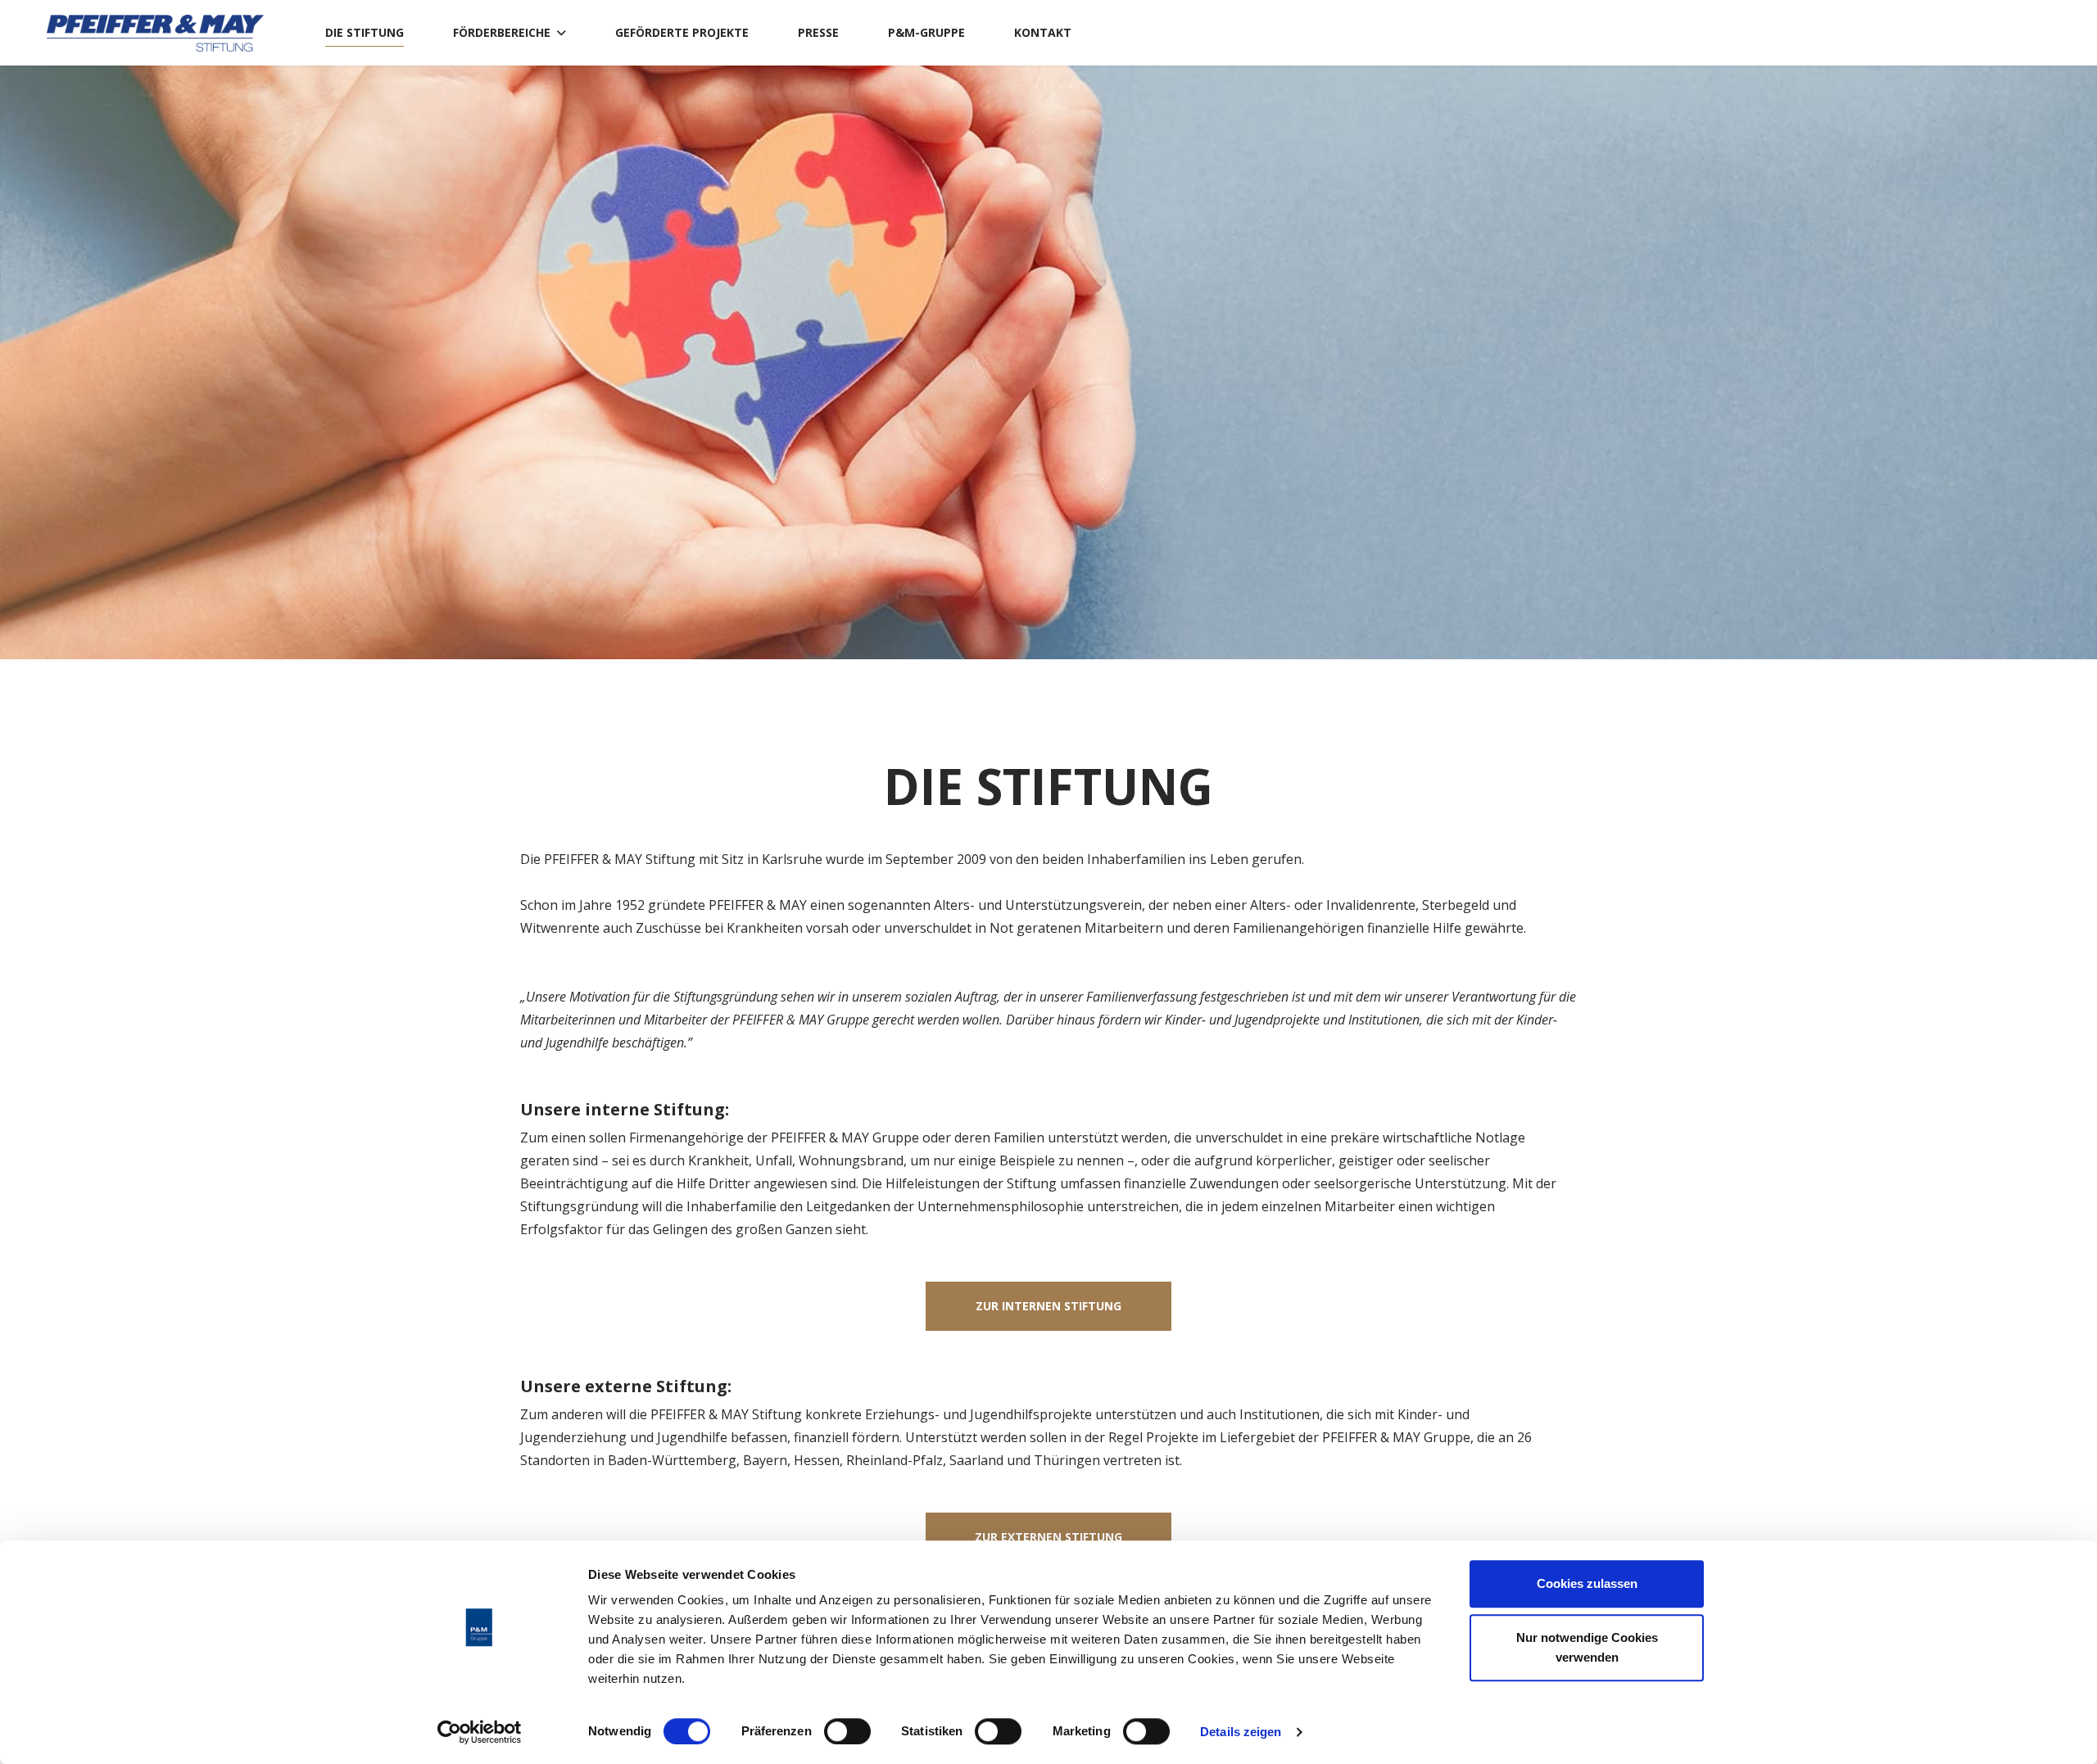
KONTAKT (1043, 32)
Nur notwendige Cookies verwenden (1587, 1647)
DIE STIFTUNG (365, 32)
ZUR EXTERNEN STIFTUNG (1048, 1537)
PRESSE (818, 32)
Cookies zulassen (1587, 1583)
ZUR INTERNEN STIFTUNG (1048, 1306)
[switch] (847, 1731)
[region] (1048, 362)
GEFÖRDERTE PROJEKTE (682, 32)
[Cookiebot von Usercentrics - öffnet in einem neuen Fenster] (480, 1732)
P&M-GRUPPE (926, 32)
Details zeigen (1241, 1732)
